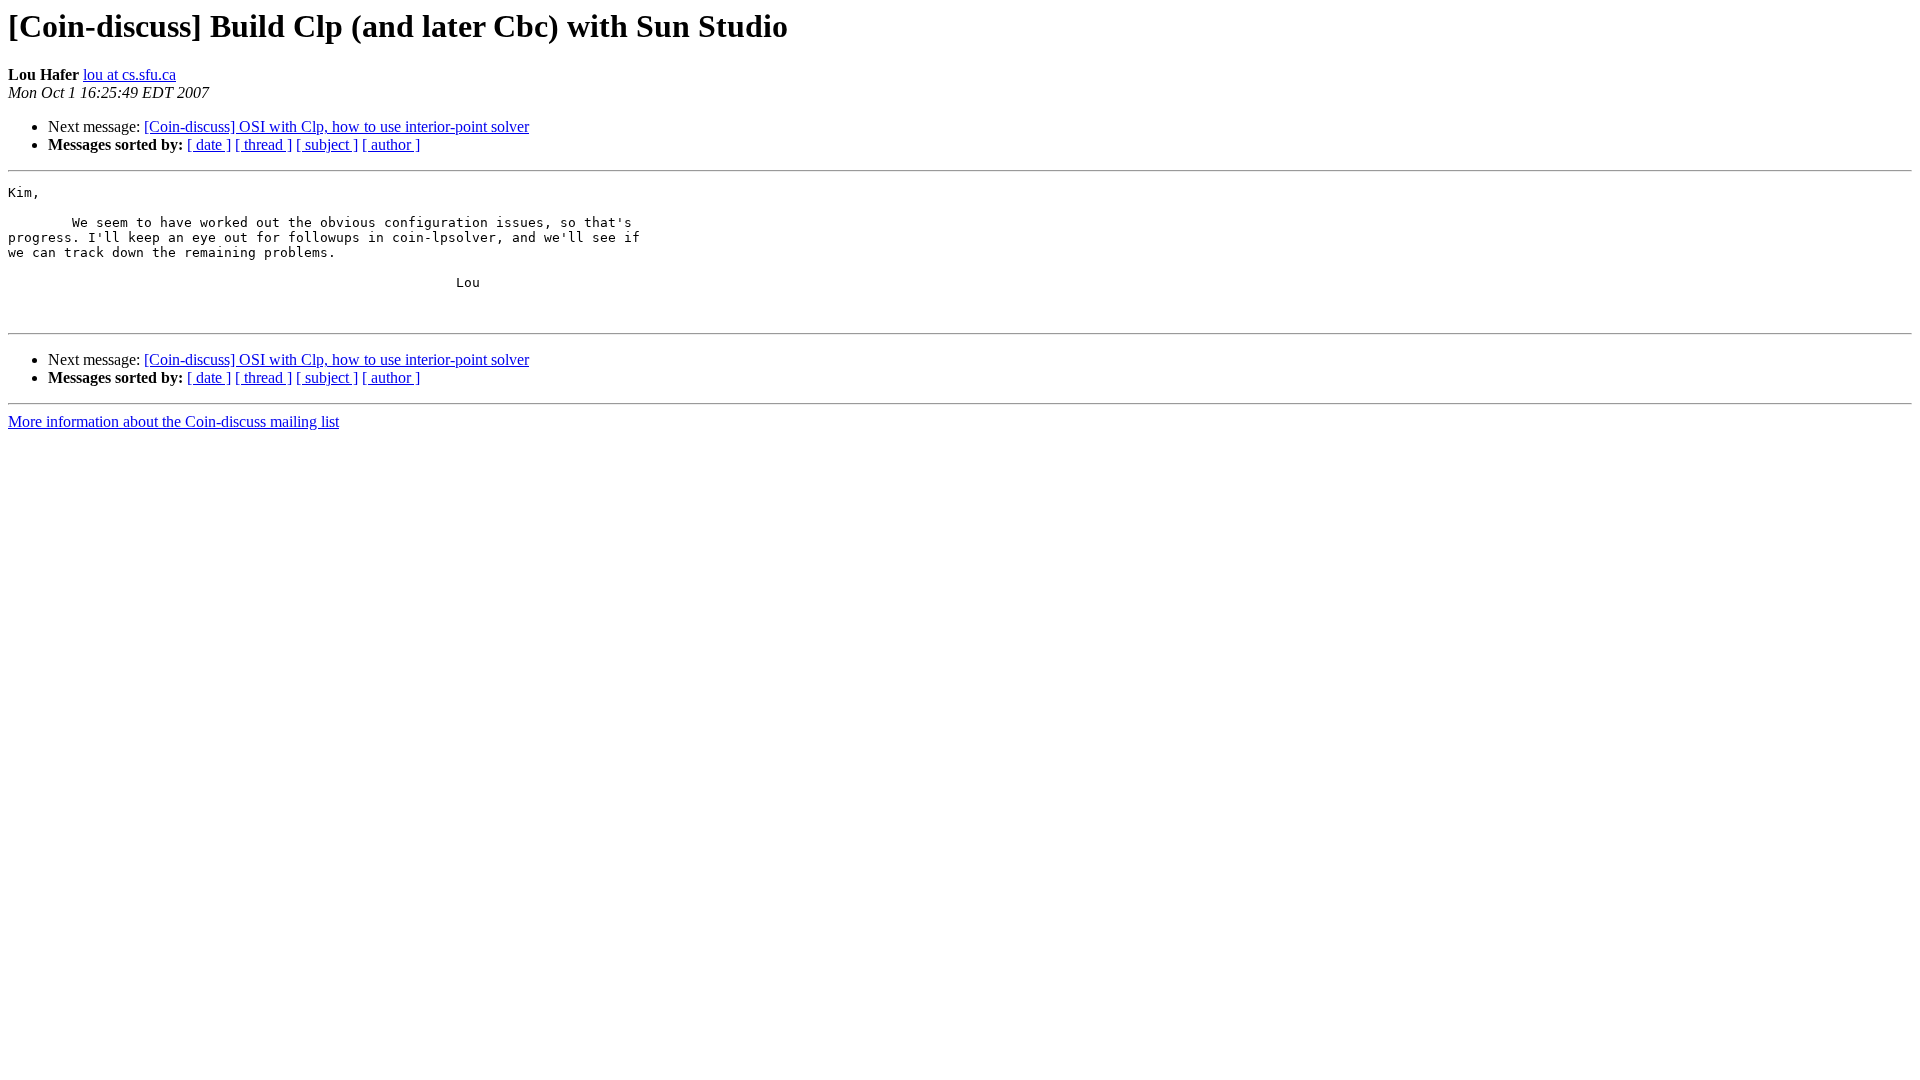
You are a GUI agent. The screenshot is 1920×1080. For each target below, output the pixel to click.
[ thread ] (263, 144)
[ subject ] (327, 144)
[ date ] (209, 144)
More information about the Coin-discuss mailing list (173, 421)
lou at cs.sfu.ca (129, 74)
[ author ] (391, 144)
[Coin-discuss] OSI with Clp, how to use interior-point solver (336, 126)
